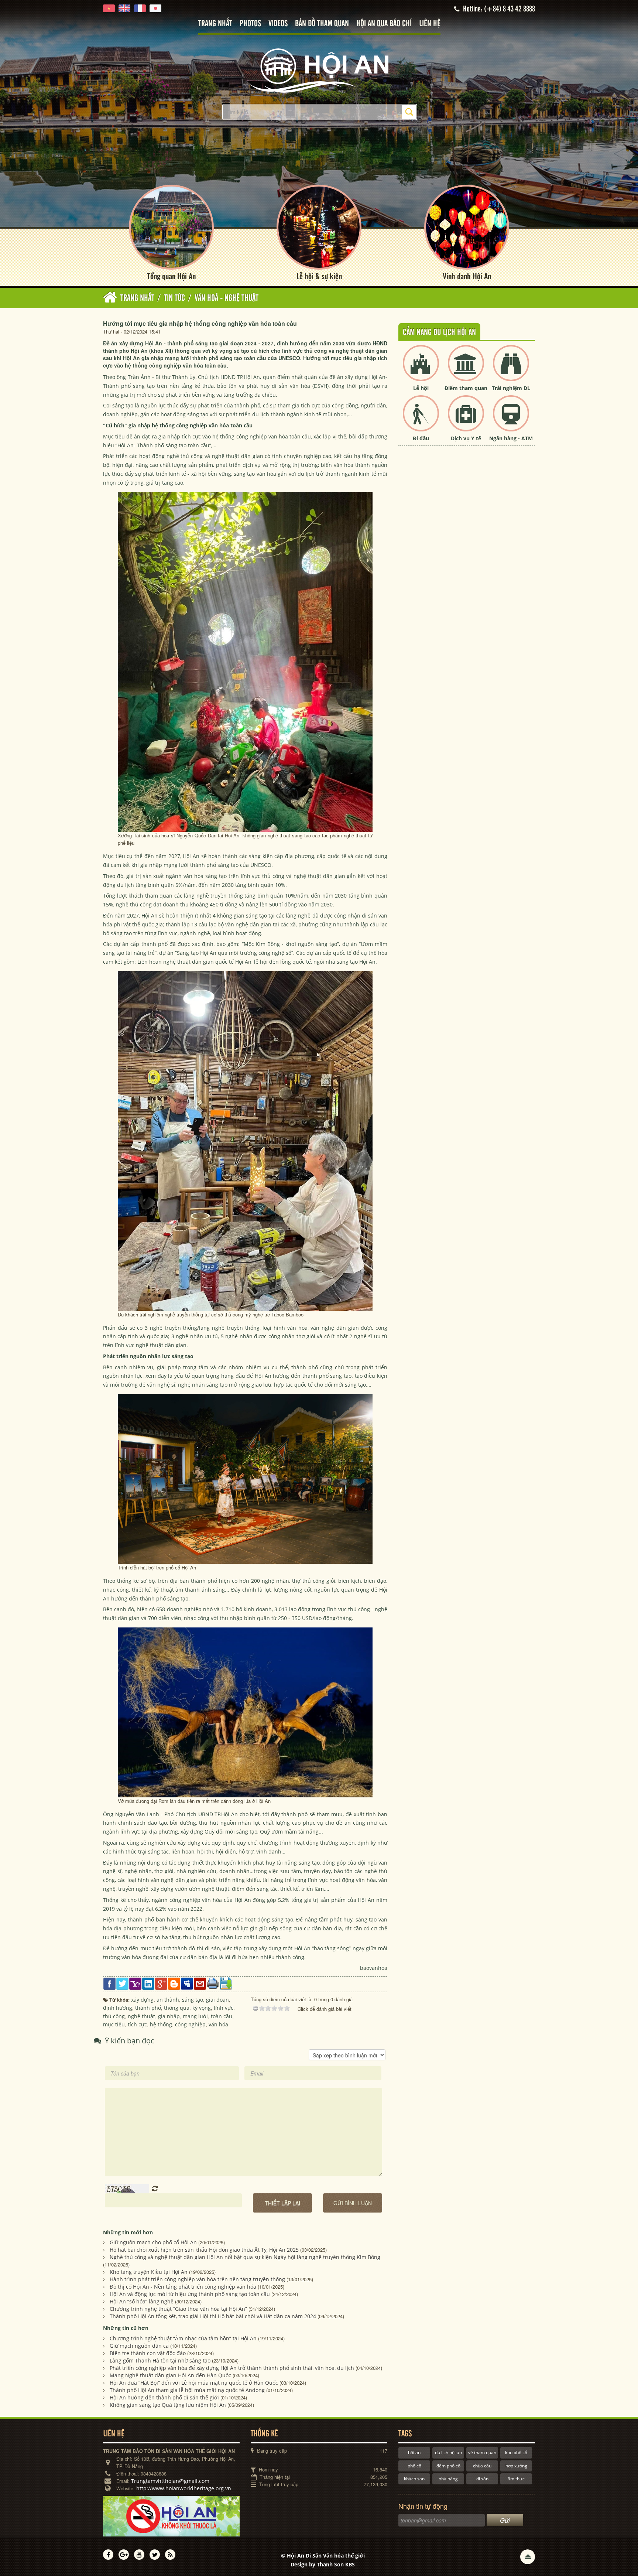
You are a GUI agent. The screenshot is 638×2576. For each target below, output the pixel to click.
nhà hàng (448, 2479)
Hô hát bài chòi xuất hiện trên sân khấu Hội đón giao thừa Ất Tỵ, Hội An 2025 (204, 2250)
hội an (414, 2452)
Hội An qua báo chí (384, 24)
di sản (482, 2479)
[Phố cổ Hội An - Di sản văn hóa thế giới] (319, 70)
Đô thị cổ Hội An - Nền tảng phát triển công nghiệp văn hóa (183, 2287)
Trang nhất (215, 24)
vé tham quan (482, 2452)
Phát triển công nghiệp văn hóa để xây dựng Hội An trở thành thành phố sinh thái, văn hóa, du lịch (232, 2368)
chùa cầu (482, 2466)
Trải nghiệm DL (511, 388)
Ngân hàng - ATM (511, 438)
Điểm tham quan (466, 388)
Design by (323, 2564)
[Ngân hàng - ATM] (511, 419)
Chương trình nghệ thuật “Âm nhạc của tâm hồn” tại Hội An (183, 2338)
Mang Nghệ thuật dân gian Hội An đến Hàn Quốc (170, 2375)
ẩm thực (516, 2479)
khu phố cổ (516, 2452)
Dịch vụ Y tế (466, 438)
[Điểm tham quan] (466, 369)
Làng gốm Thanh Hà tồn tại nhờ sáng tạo (160, 2360)
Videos (278, 24)
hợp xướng (516, 2466)
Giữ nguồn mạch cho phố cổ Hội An (153, 2242)
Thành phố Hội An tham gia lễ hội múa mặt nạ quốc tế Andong (187, 2390)
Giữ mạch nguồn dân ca (139, 2346)
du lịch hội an (448, 2452)
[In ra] (213, 1983)
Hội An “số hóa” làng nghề (142, 2301)
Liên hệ (430, 24)
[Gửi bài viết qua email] (200, 1983)
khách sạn (414, 2479)
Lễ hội (421, 388)
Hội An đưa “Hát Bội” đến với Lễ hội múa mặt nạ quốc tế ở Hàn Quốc (194, 2383)
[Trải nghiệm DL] (511, 369)
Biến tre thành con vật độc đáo (148, 2353)
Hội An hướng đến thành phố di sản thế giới (164, 2397)
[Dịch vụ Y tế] (466, 419)
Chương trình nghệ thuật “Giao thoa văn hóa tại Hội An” (178, 2309)
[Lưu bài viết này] (226, 1983)
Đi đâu (421, 438)
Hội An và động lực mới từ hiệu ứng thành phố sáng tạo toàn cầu (190, 2294)
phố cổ (414, 2466)
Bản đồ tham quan (322, 24)
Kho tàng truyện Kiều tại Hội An (149, 2272)
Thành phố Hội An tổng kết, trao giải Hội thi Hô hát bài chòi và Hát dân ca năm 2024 (213, 2316)
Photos (250, 24)
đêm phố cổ (448, 2466)
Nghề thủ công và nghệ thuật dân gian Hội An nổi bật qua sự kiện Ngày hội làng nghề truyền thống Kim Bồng (245, 2257)
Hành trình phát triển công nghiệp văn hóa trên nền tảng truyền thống (197, 2279)
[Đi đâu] (421, 419)
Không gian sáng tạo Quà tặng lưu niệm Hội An (168, 2405)
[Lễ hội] (421, 369)
